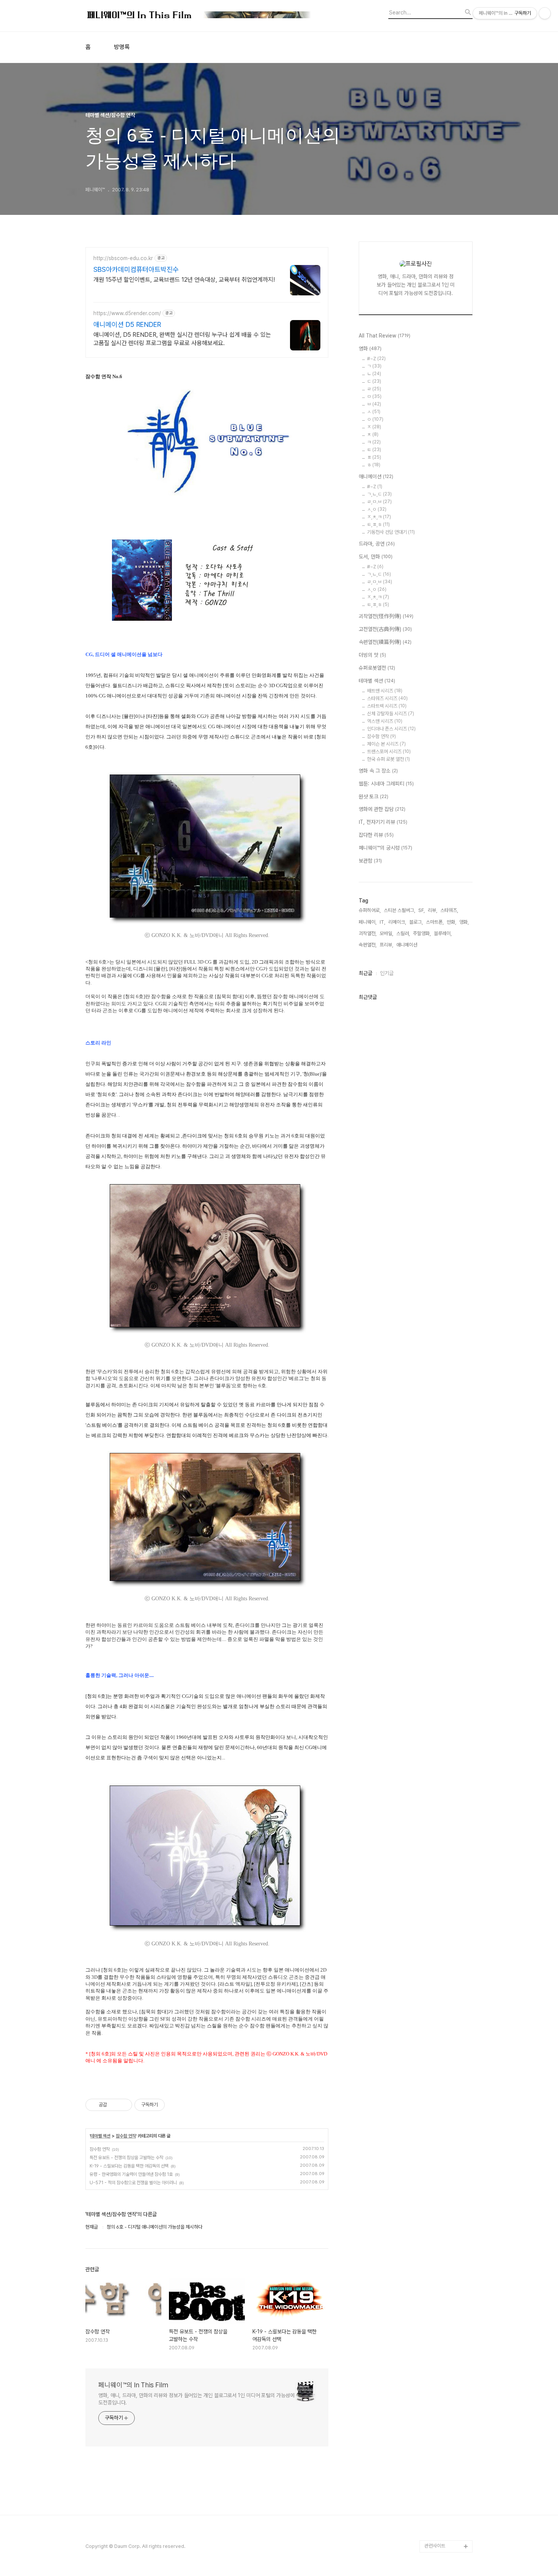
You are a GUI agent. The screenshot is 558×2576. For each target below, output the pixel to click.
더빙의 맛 (372, 655)
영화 (370, 349)
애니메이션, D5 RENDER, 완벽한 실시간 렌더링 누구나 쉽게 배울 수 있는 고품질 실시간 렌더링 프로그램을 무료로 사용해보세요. (182, 339)
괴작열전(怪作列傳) (386, 616)
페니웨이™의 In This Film (133, 2385)
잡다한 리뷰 (376, 835)
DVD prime (437, 2255)
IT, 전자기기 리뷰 (383, 822)
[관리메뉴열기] (545, 13)
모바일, (386, 933)
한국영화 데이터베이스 (446, 2364)
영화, (464, 922)
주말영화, (422, 933)
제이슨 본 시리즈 (386, 744)
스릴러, (403, 933)
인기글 (387, 973)
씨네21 (432, 2303)
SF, (422, 910)
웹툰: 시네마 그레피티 (386, 784)
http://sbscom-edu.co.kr (123, 258)
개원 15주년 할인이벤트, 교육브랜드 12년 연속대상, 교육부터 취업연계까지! (184, 280)
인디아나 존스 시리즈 (391, 729)
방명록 (122, 47)
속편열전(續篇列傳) (385, 642)
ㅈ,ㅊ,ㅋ (379, 517)
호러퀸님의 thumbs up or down (448, 2492)
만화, (452, 922)
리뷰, (433, 910)
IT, (382, 922)
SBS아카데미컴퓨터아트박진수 (136, 269)
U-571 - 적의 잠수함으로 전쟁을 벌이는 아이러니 (133, 2183)
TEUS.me (435, 2230)
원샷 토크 (374, 797)
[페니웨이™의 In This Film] (199, 16)
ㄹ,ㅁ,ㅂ (380, 582)
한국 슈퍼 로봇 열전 (389, 759)
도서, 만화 (376, 557)
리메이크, (397, 922)
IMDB (431, 2267)
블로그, (416, 922)
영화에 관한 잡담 (382, 809)
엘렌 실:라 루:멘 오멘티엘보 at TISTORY (448, 2394)
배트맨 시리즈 (385, 691)
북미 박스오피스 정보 (445, 2291)
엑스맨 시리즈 (385, 721)
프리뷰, (386, 945)
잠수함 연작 (126, 2136)
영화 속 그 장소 (378, 771)
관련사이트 (435, 2546)
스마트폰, (435, 922)
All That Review (385, 336)
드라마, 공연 (377, 544)
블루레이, (443, 933)
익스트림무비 (437, 2328)
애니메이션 (376, 476)
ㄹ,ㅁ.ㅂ (379, 502)
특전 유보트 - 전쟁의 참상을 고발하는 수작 (126, 2158)
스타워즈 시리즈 (387, 698)
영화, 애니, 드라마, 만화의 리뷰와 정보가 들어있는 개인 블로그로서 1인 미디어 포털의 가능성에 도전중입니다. (196, 2399)
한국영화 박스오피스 (444, 2534)
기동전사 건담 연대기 (391, 532)
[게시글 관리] (124, 2105)
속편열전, (368, 945)
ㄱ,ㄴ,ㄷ (379, 494)
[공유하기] (114, 2105)
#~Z (376, 359)
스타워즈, (449, 910)
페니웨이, (368, 922)
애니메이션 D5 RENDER (127, 324)
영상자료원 (435, 2376)
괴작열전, (368, 933)
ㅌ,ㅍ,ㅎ (378, 525)
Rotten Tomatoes (444, 2279)
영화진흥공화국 (439, 2315)
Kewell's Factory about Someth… (443, 2443)
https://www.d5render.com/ (127, 313)
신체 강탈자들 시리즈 (391, 714)
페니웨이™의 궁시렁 (385, 848)
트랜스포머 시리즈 (389, 752)
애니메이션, (407, 945)
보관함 (370, 861)
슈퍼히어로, (370, 910)
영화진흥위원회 (439, 2522)
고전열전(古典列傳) (385, 629)
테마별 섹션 (100, 2136)
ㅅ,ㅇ (377, 509)
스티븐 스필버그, (400, 910)
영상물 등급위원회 (442, 2510)
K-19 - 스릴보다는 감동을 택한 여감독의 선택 (129, 2166)
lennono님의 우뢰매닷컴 (447, 2346)
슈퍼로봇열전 (377, 668)
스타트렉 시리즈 (387, 706)
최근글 (366, 973)
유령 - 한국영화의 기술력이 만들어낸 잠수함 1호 (131, 2174)
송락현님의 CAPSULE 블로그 (447, 2419)
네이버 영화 (436, 2242)
